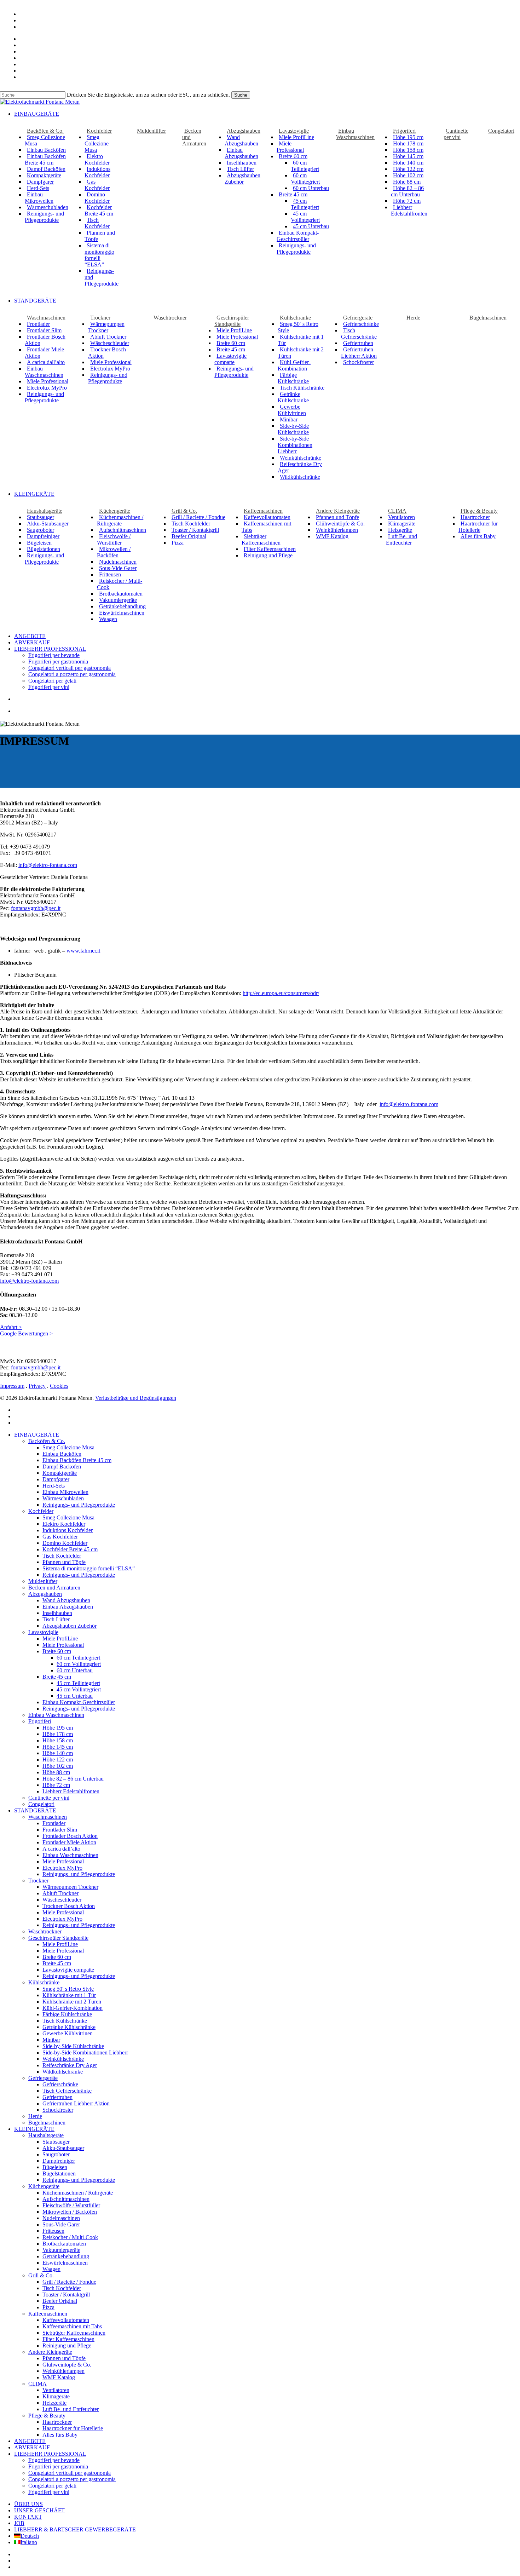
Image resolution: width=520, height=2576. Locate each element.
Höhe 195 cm (58, 1728)
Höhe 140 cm (58, 1753)
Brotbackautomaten (64, 2244)
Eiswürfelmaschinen (65, 2263)
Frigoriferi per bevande (54, 2460)
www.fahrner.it (83, 951)
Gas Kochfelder (60, 1537)
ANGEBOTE (30, 2441)
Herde (35, 2116)
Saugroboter (56, 2154)
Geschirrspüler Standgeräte (58, 1938)
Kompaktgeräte (60, 1473)
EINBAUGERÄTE (37, 1435)
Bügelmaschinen (47, 2123)
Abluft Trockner (60, 1893)
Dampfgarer (56, 1479)
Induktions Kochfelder (68, 1530)
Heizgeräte (54, 2403)
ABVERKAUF (32, 2447)
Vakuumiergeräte (61, 2250)
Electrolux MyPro (62, 1868)
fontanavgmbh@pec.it (36, 908)
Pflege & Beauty (47, 2416)
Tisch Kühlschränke (65, 2021)
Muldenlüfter (43, 1581)
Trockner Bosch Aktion (69, 1906)
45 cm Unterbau (75, 1696)
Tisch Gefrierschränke (67, 2091)
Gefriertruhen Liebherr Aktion (76, 2103)
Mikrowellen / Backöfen (70, 2212)
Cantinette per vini (49, 1798)
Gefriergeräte (43, 2078)
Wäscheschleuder (62, 1900)
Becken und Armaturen (54, 1588)
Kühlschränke (44, 1982)
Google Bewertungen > (26, 1333)
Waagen (51, 2269)
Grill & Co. (41, 2275)
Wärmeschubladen (63, 1498)
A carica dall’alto (61, 1849)
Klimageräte (56, 2396)
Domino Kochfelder (65, 1543)
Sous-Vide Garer (61, 2224)
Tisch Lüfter (56, 1619)
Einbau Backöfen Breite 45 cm (77, 1460)
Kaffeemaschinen (48, 2314)
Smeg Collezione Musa (68, 1447)
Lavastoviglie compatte (68, 1970)
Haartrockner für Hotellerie (73, 2428)
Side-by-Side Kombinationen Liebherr (85, 2052)
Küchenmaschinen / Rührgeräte (78, 2193)
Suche (241, 95)
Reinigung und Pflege (67, 2345)
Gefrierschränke (60, 2084)
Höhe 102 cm (58, 1766)
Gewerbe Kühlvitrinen (68, 2033)
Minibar (51, 2040)
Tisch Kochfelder (62, 1556)
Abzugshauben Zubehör (70, 1626)
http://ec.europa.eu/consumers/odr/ (281, 993)
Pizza (48, 2307)
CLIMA (37, 2384)
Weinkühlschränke (63, 2059)
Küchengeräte (44, 2186)
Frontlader (54, 1823)
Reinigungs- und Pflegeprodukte (79, 1505)
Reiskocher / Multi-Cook (70, 2237)
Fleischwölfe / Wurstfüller (71, 2205)
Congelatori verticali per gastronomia (70, 2473)
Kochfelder (41, 1511)
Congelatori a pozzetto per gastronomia (72, 2479)
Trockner (38, 1881)
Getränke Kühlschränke (69, 2027)
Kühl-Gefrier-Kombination (73, 2008)
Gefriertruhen (57, 2097)
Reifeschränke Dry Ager (70, 2065)
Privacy (37, 1386)
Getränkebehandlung (66, 2256)
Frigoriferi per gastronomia (58, 2466)
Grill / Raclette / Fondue (69, 2282)
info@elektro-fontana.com (48, 865)
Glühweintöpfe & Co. (67, 2365)
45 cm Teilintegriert (78, 1683)
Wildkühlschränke (63, 2072)
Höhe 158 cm (58, 1740)
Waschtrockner (45, 1931)
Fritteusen (53, 2231)
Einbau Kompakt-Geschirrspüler (79, 1702)
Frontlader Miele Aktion (69, 1842)
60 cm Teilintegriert (78, 1658)
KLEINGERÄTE (34, 2129)
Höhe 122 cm (58, 1759)
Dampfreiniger (59, 2161)
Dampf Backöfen (62, 1467)
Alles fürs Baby (60, 2435)
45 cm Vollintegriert (79, 1689)
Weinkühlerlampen (63, 2371)
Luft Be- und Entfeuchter (71, 2409)
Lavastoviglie (43, 1632)
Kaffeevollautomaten (66, 2320)
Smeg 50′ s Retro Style (68, 1989)
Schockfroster (58, 2110)
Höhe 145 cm (58, 1747)
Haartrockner (57, 2422)
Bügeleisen (55, 2167)
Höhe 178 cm (58, 1734)
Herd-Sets (54, 1486)
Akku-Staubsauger (63, 2148)
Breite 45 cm (57, 1963)
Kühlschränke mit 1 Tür (69, 1995)
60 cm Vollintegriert (79, 1664)
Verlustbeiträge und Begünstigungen (136, 1398)
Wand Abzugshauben (66, 1600)
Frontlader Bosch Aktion (70, 1836)
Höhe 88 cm (56, 1772)
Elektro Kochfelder (64, 1524)
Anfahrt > (11, 1327)
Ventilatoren (56, 2390)
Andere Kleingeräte (50, 2352)
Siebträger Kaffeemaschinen (74, 2333)
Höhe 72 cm (56, 1785)
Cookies (59, 1386)
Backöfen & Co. (47, 1441)
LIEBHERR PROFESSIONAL (50, 2454)
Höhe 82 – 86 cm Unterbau (73, 1779)
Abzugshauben (45, 1594)
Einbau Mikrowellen (65, 1492)
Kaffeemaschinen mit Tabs (72, 2326)
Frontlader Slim (60, 1830)
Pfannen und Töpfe (64, 1562)
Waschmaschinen (48, 1817)
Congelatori (41, 1804)
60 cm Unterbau (75, 1670)
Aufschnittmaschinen (66, 2199)
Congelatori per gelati (52, 2486)
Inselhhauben (57, 1613)
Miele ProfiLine (60, 1638)
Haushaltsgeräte (46, 2135)
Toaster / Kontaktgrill (66, 2295)
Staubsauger (56, 2142)
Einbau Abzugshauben (68, 1607)
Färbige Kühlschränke (67, 2014)
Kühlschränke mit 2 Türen (72, 2002)
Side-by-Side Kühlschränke (73, 2046)
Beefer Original (60, 2301)
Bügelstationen (59, 2173)
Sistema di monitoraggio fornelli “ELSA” (89, 1568)
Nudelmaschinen (61, 2218)
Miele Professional (63, 1645)
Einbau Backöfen (62, 1454)
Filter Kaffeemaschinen (68, 2339)
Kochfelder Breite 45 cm (70, 1549)
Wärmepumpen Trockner (70, 1887)
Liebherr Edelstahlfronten (71, 1791)
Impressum (12, 1386)
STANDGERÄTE (35, 1810)
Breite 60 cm (57, 1957)
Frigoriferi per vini (49, 2492)
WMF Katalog (59, 2377)
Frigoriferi (40, 1721)
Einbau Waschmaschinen (56, 1715)
